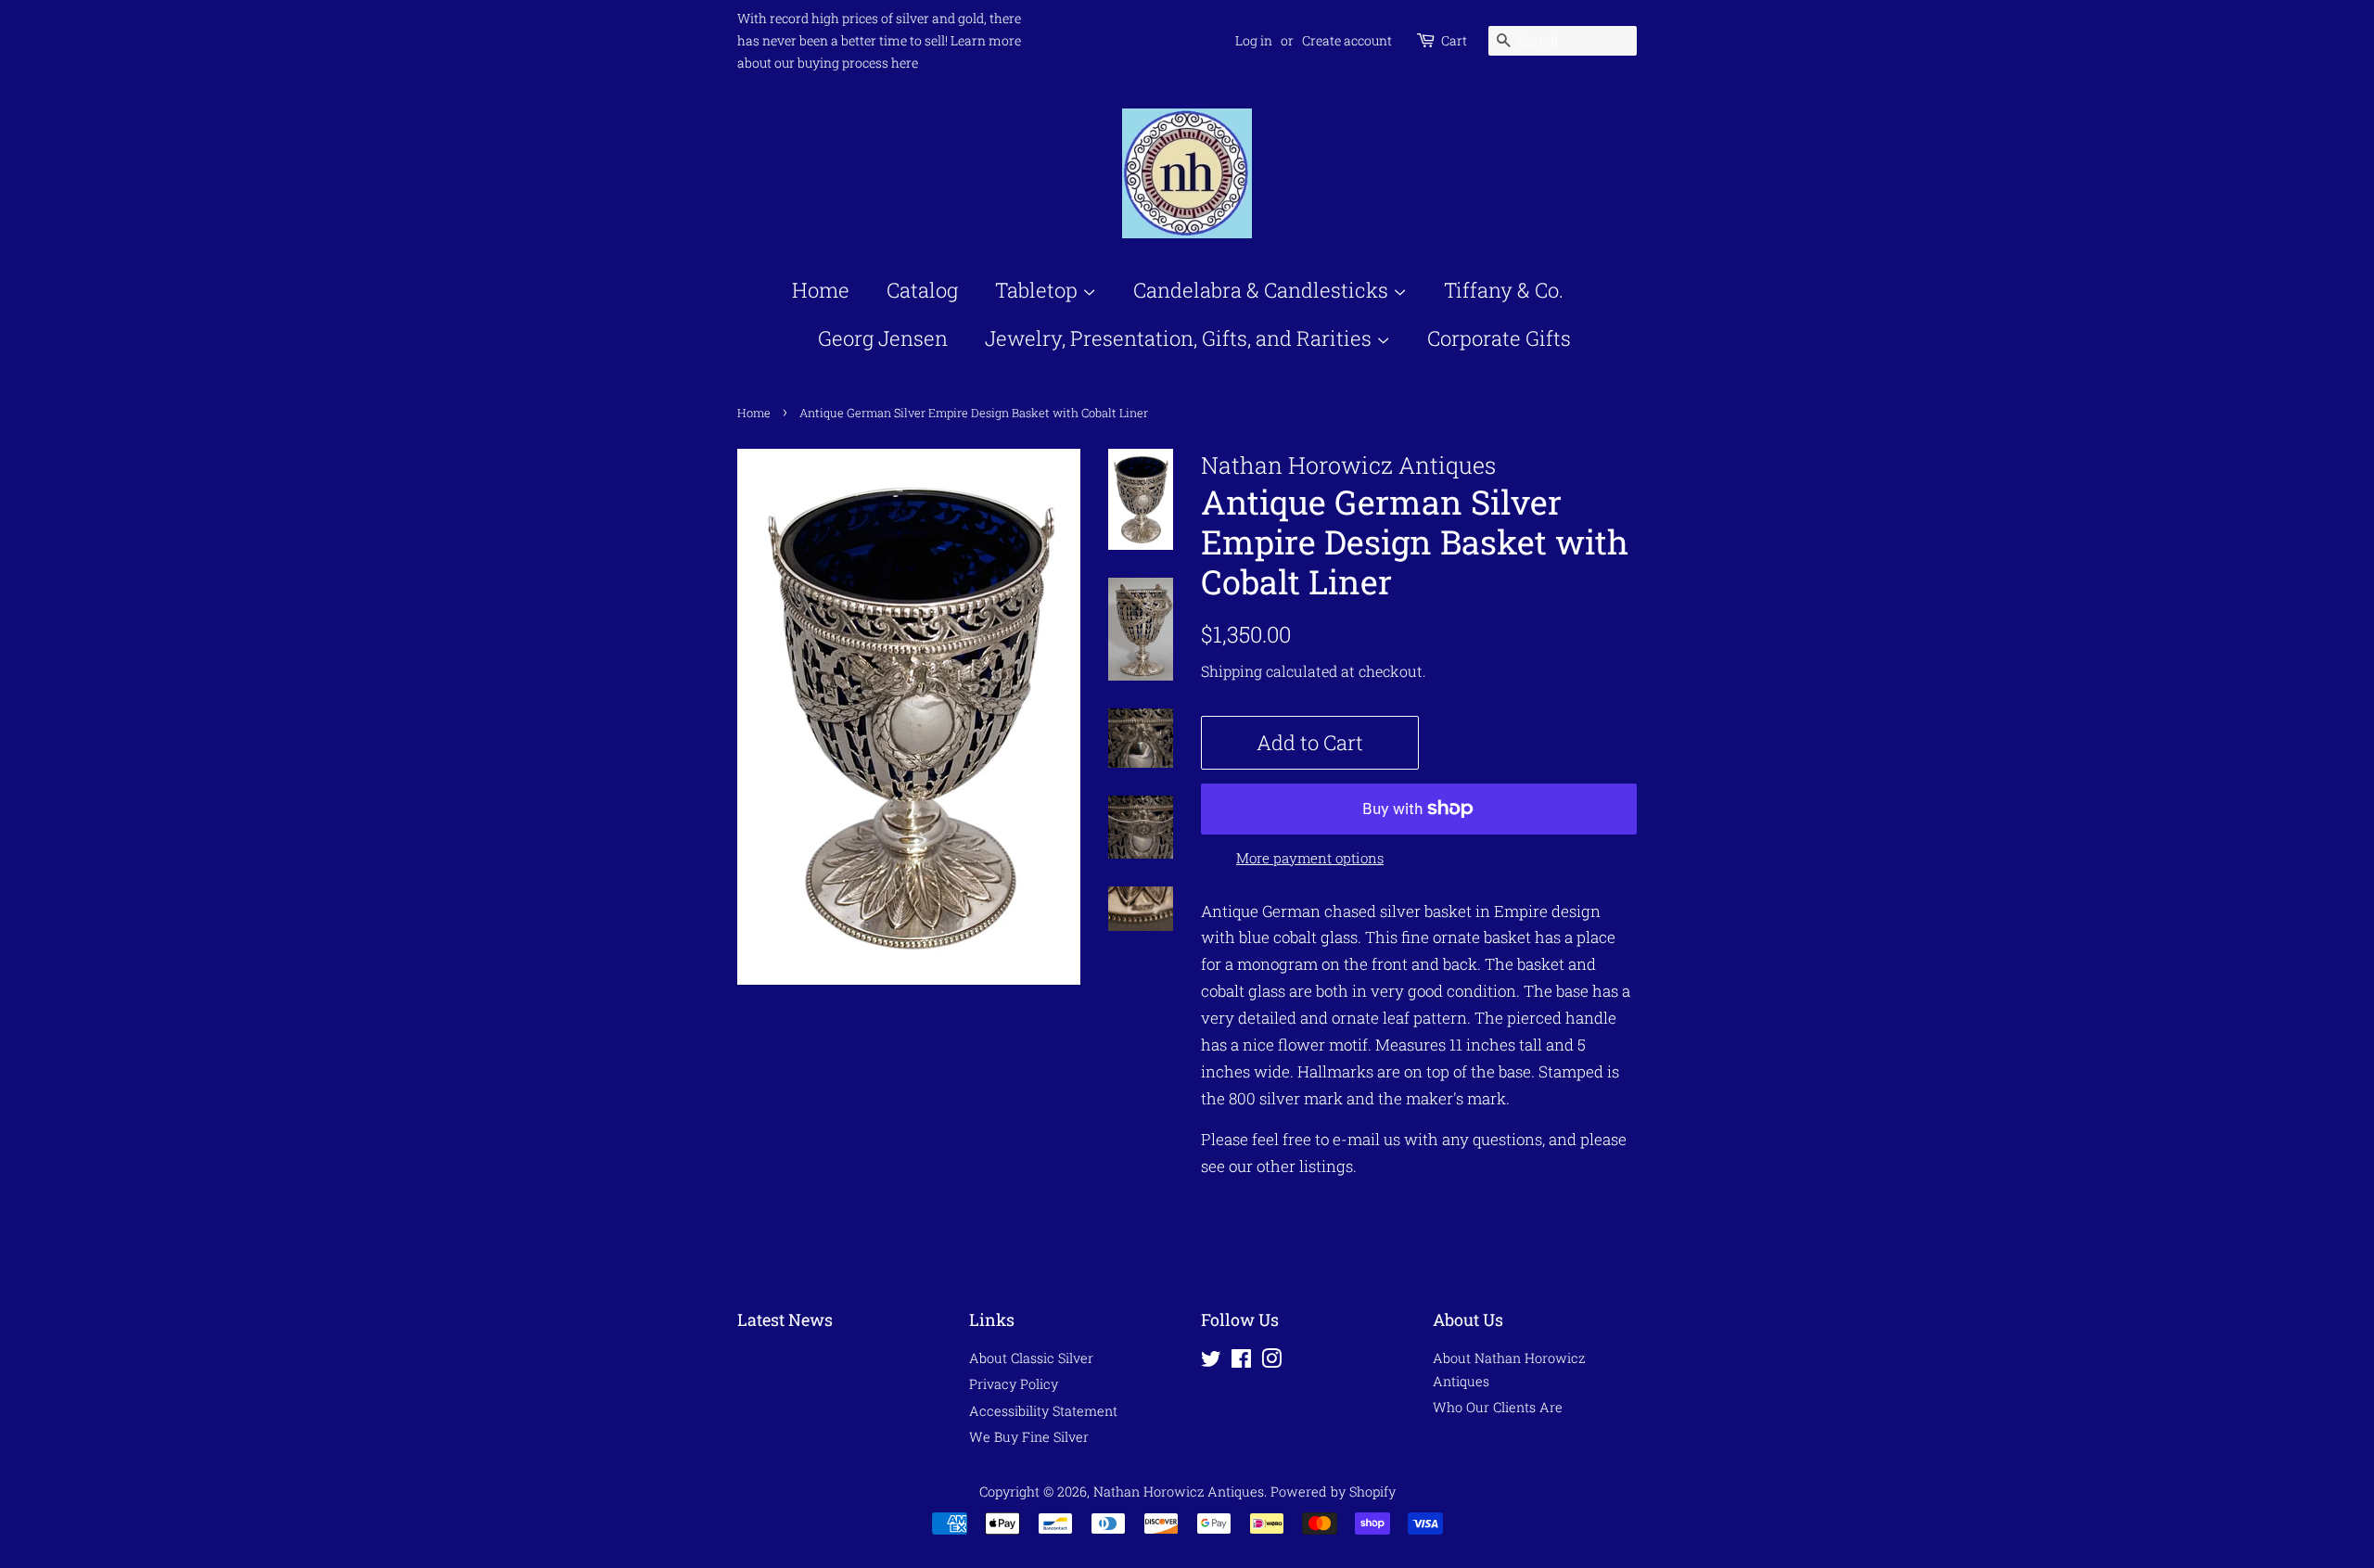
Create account (1347, 40)
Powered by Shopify (1333, 1492)
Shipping (1232, 671)
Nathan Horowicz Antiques (1179, 1492)
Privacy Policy (1014, 1384)
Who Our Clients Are (1498, 1407)
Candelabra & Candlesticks (1263, 290)
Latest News (785, 1319)
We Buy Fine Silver (1029, 1437)
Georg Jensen (883, 338)
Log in (1254, 40)
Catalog (922, 290)
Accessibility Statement (1043, 1411)
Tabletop (1039, 290)
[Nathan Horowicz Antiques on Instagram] (1271, 1362)
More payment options (1310, 858)
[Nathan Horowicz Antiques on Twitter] (1211, 1362)
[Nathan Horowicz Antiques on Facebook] (1241, 1362)
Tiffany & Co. (1504, 290)
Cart (1454, 40)
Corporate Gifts (1499, 338)
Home (821, 290)
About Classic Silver (1031, 1358)
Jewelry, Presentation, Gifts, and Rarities (1181, 338)
